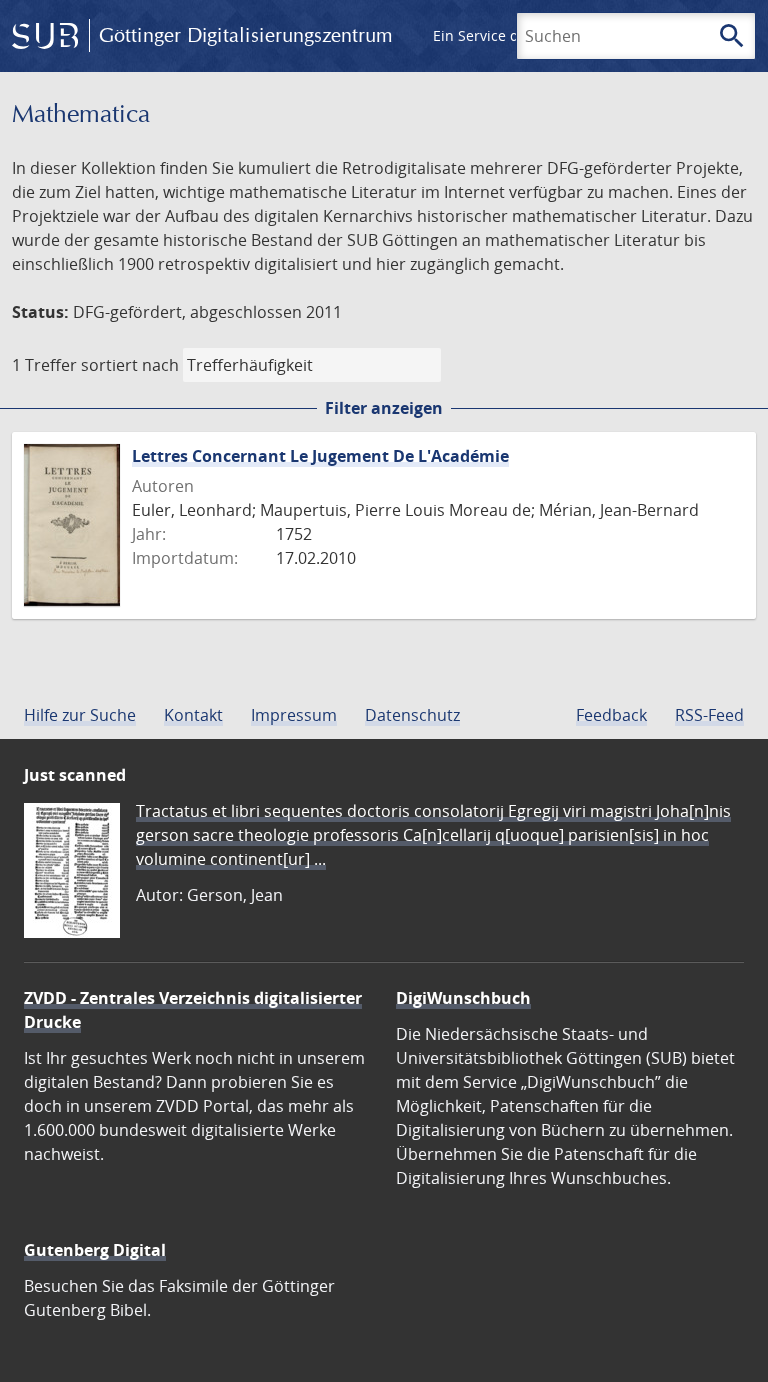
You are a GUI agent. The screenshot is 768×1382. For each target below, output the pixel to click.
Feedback (611, 715)
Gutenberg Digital (95, 1250)
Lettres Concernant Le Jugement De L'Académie (320, 456)
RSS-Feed (709, 715)
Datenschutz (412, 715)
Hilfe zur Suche (80, 715)
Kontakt (193, 715)
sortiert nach (130, 365)
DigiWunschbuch (463, 998)
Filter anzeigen (384, 408)
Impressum (294, 715)
